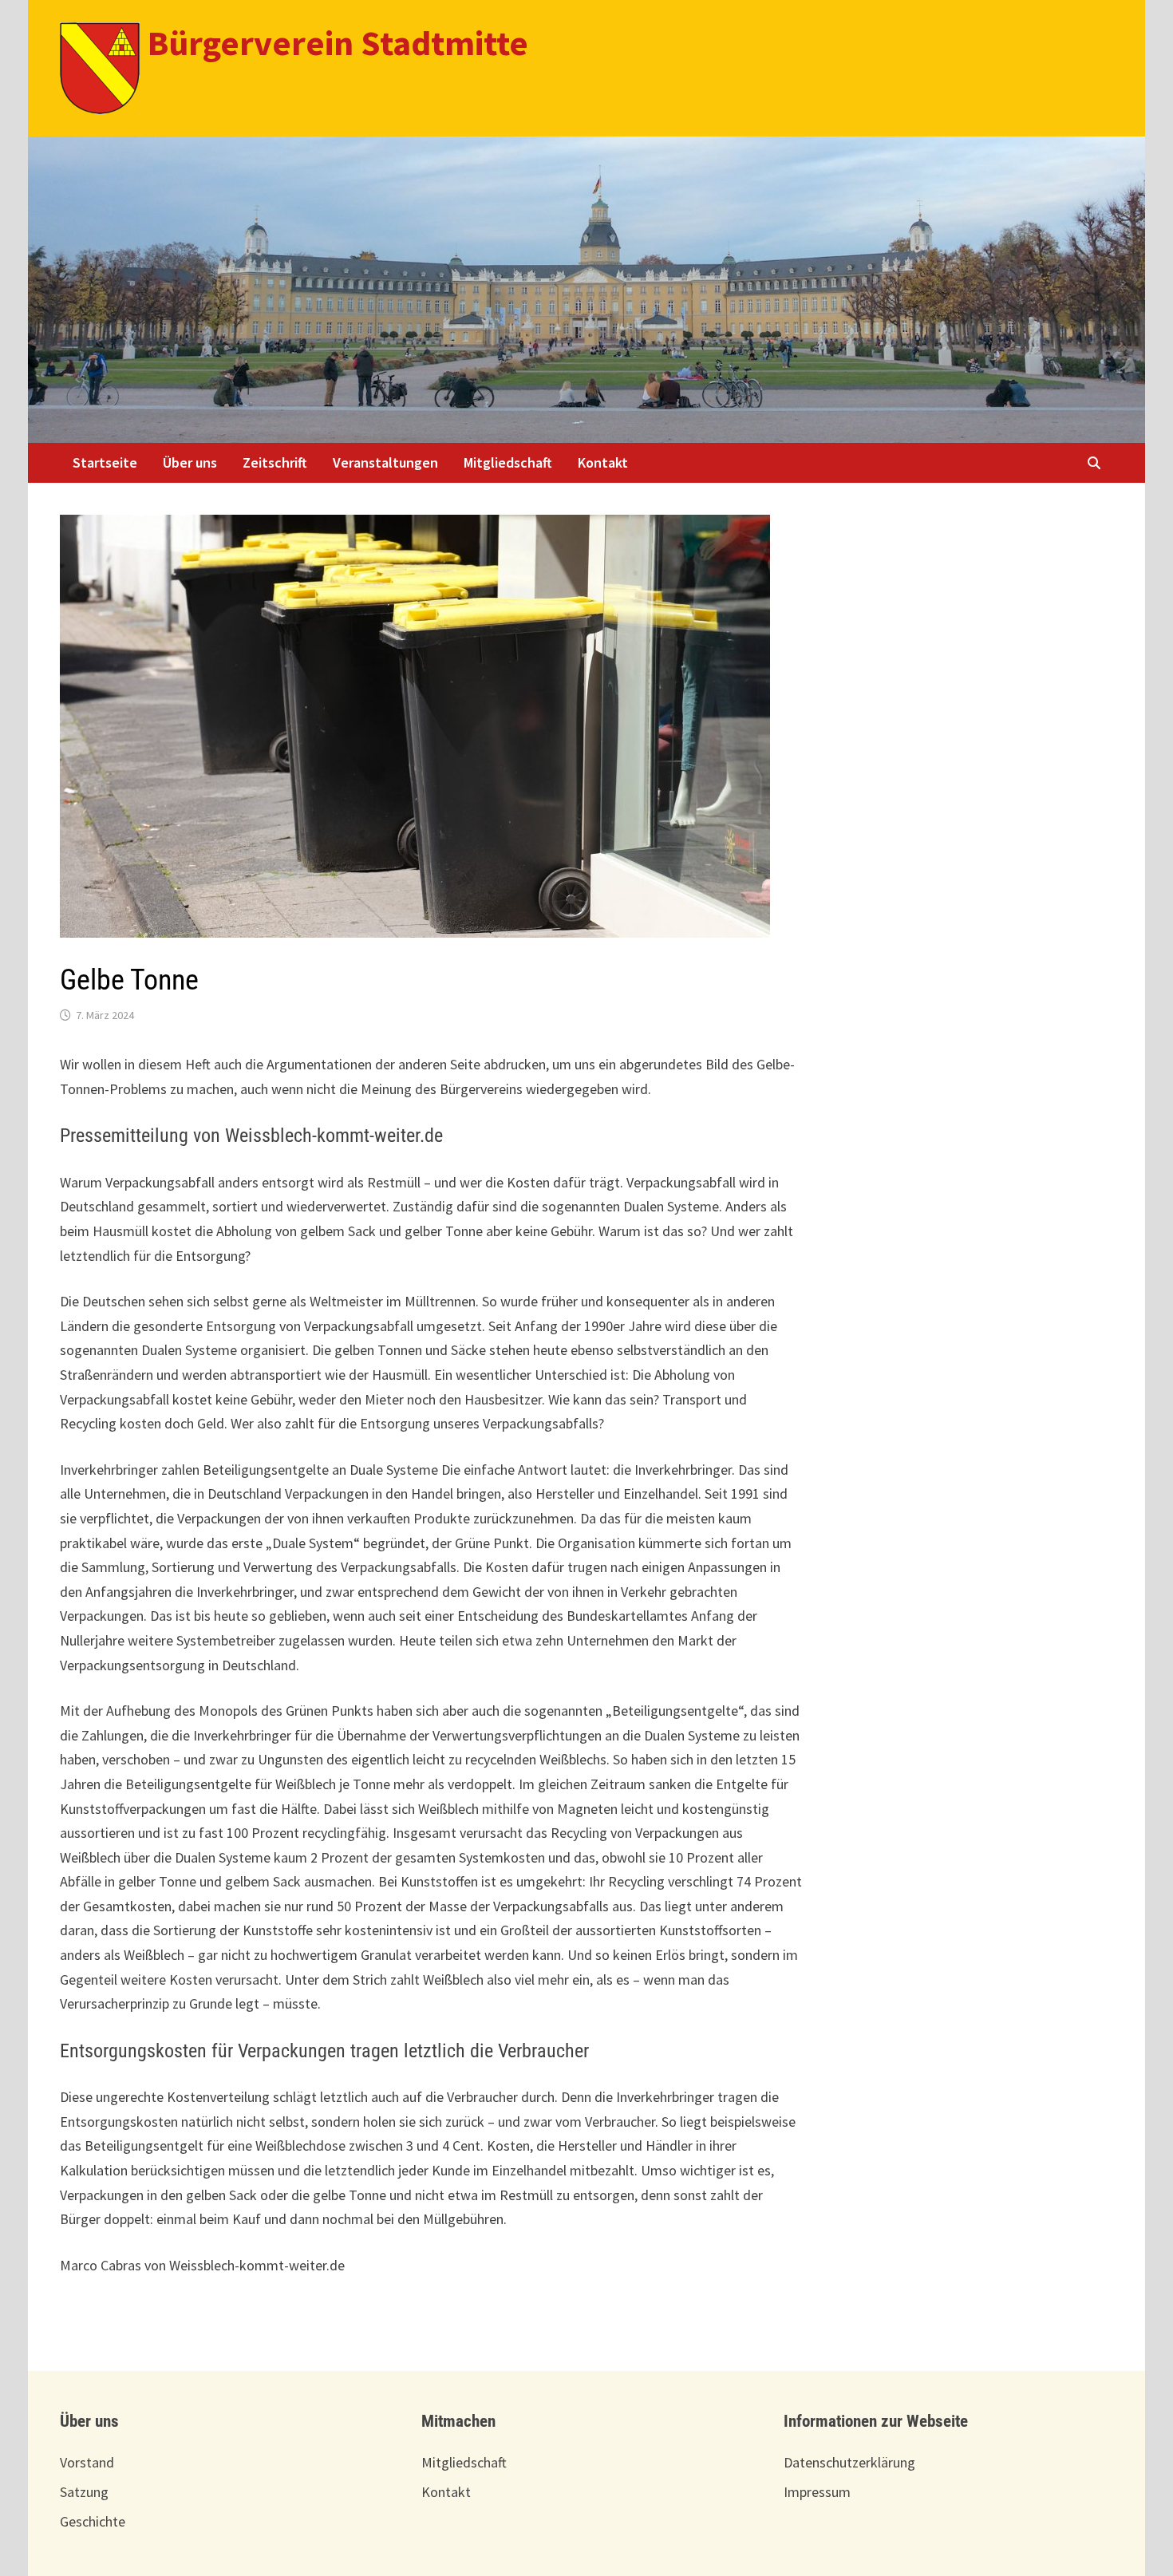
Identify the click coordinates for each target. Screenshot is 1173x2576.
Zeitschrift (275, 462)
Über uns (190, 462)
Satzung (84, 2492)
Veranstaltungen (385, 462)
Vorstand (87, 2462)
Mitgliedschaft (508, 462)
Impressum (817, 2492)
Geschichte (93, 2521)
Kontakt (603, 462)
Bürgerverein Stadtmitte (338, 43)
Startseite (105, 462)
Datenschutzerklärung (849, 2462)
